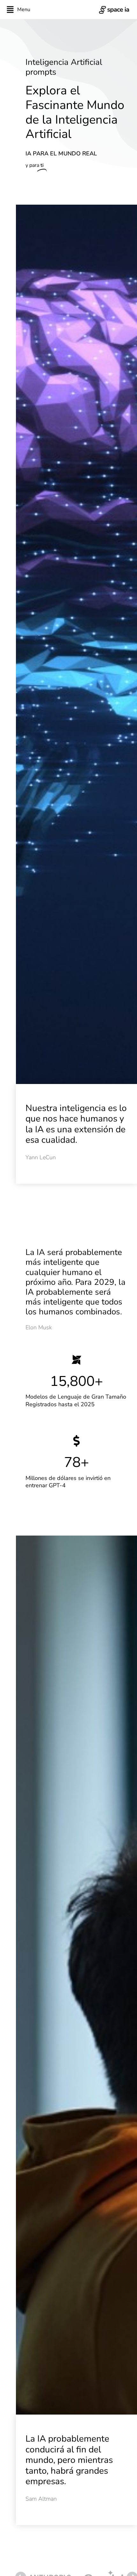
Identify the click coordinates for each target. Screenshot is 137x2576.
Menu (24, 10)
